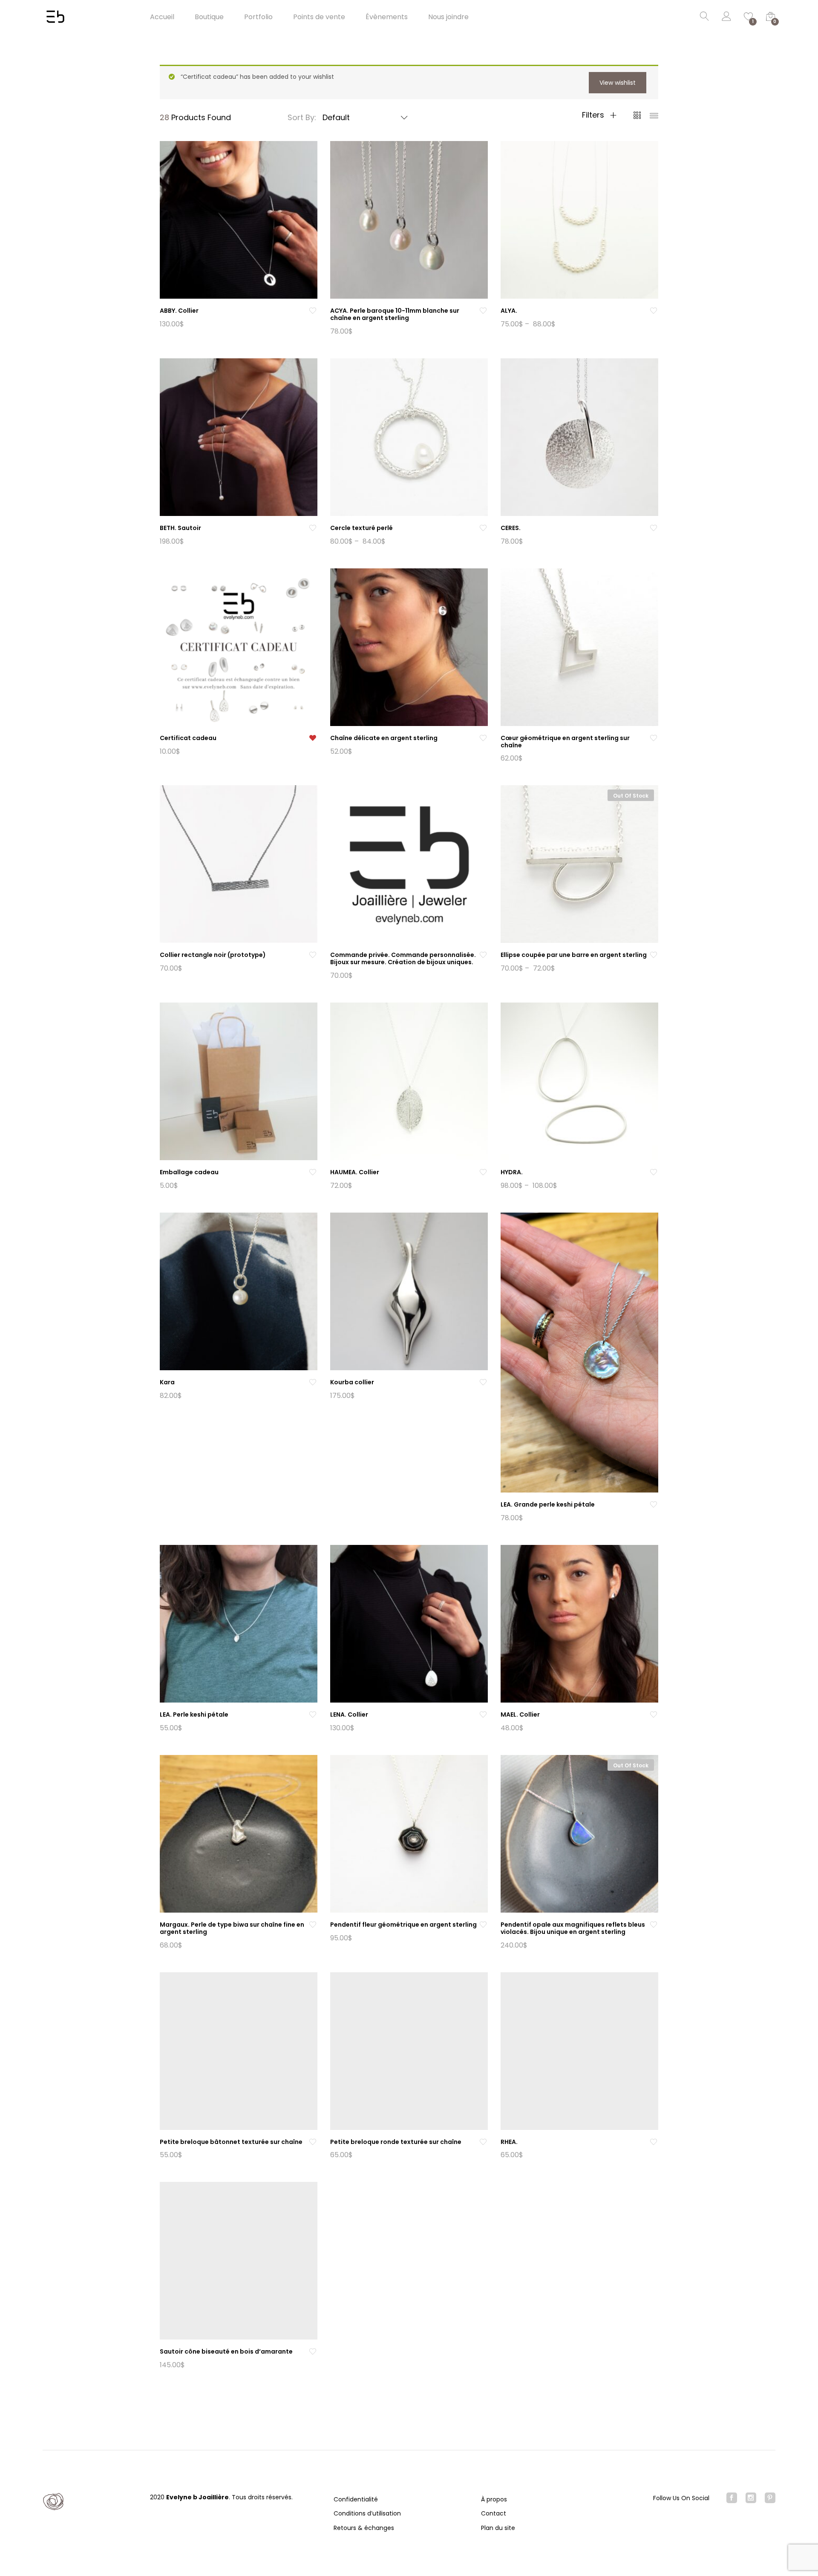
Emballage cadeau (189, 1172)
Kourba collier (352, 1382)
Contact (494, 2513)
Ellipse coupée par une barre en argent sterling (574, 955)
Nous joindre (448, 17)
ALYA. (509, 311)
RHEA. (509, 2142)
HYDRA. (512, 1172)
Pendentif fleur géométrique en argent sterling (403, 1925)
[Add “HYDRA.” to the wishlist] (654, 1172)
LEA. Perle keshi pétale (194, 1714)
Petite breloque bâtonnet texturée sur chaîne (231, 2142)
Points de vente (319, 17)
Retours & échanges (364, 2528)
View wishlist (618, 83)
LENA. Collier (349, 1714)
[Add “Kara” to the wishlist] (313, 1382)
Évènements (387, 17)
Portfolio (258, 17)
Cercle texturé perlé (361, 528)
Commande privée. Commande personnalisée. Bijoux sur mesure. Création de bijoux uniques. (403, 958)
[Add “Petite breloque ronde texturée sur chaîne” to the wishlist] (483, 2142)
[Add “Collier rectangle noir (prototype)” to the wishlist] (313, 955)
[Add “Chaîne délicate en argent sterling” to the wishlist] (483, 738)
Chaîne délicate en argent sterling (384, 738)
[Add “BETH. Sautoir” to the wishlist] (313, 528)
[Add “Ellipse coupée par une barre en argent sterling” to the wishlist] (654, 955)
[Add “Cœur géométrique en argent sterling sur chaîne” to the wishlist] (654, 738)
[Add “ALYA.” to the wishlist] (654, 311)
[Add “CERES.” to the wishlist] (654, 528)
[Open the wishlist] (313, 738)
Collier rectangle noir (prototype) (213, 955)
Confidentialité (356, 2499)
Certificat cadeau (188, 738)
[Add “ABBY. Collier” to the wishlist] (313, 311)
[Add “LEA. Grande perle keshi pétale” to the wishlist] (654, 1505)
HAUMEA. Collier (355, 1172)
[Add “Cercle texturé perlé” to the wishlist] (483, 528)
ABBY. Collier (179, 311)
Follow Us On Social (681, 2498)
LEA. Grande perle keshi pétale (548, 1504)
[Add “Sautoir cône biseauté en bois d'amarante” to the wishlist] (313, 2352)
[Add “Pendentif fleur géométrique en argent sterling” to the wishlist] (483, 1925)
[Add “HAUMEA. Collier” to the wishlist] (483, 1172)
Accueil (162, 17)
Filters (594, 115)
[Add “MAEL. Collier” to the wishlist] (654, 1715)
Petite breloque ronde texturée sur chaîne (396, 2142)
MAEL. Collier (520, 1714)
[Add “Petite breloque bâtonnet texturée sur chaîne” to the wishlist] (313, 2142)
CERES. (511, 528)
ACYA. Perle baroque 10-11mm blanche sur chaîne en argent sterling (395, 314)
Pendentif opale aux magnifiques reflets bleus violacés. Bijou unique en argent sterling (573, 1928)
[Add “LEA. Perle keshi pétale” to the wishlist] (313, 1715)
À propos (494, 2499)
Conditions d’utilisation (367, 2513)
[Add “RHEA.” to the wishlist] (654, 2142)
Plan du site (498, 2528)
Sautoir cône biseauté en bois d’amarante (226, 2351)
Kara (167, 1382)
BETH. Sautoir (180, 528)
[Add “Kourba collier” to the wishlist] (483, 1382)
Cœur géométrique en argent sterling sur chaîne (565, 742)
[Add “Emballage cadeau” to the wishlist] (313, 1172)
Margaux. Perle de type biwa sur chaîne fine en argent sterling (232, 1928)
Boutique (209, 17)
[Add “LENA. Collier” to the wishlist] (483, 1715)
